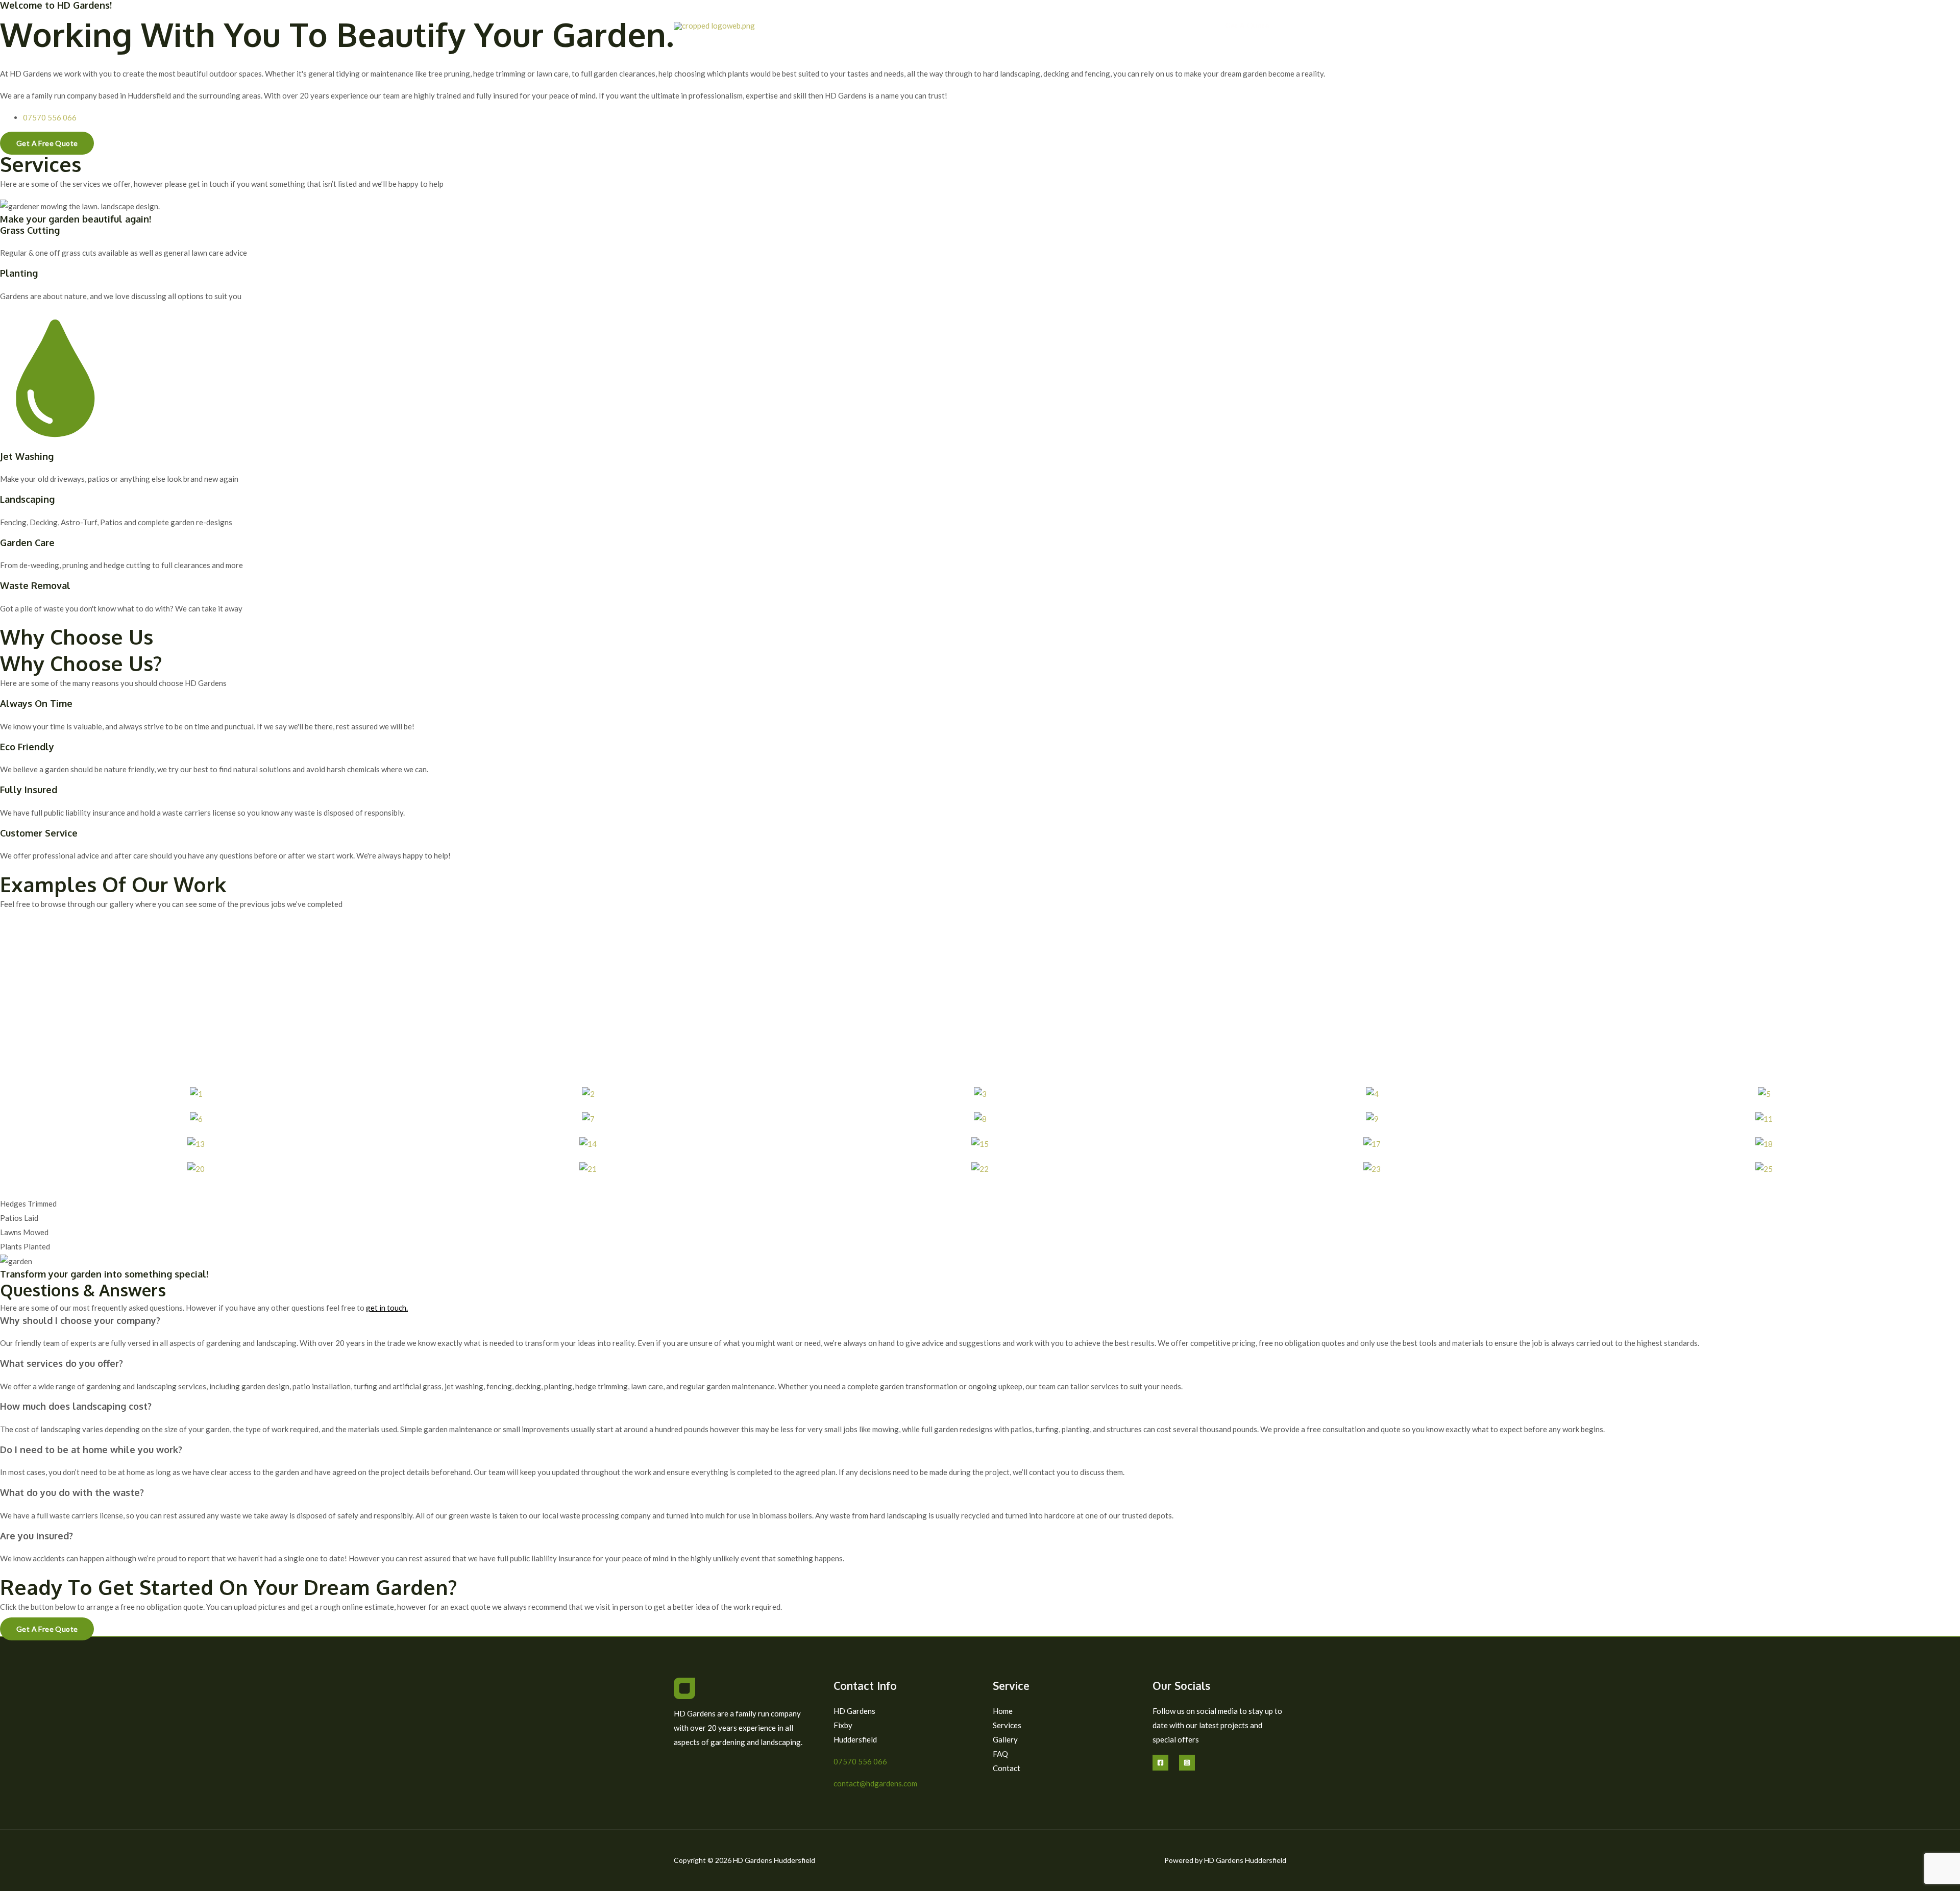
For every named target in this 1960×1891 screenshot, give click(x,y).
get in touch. (387, 1308)
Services (1062, 26)
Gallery (1104, 26)
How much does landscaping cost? (76, 1406)
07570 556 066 (860, 1761)
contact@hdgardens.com (875, 1783)
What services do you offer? (62, 1363)
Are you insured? (36, 1536)
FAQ (1140, 26)
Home (1023, 26)
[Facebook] (1160, 1763)
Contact (1177, 26)
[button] (1247, 26)
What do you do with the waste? (72, 1492)
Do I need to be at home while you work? (91, 1450)
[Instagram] (1187, 1763)
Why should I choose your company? (80, 1320)
